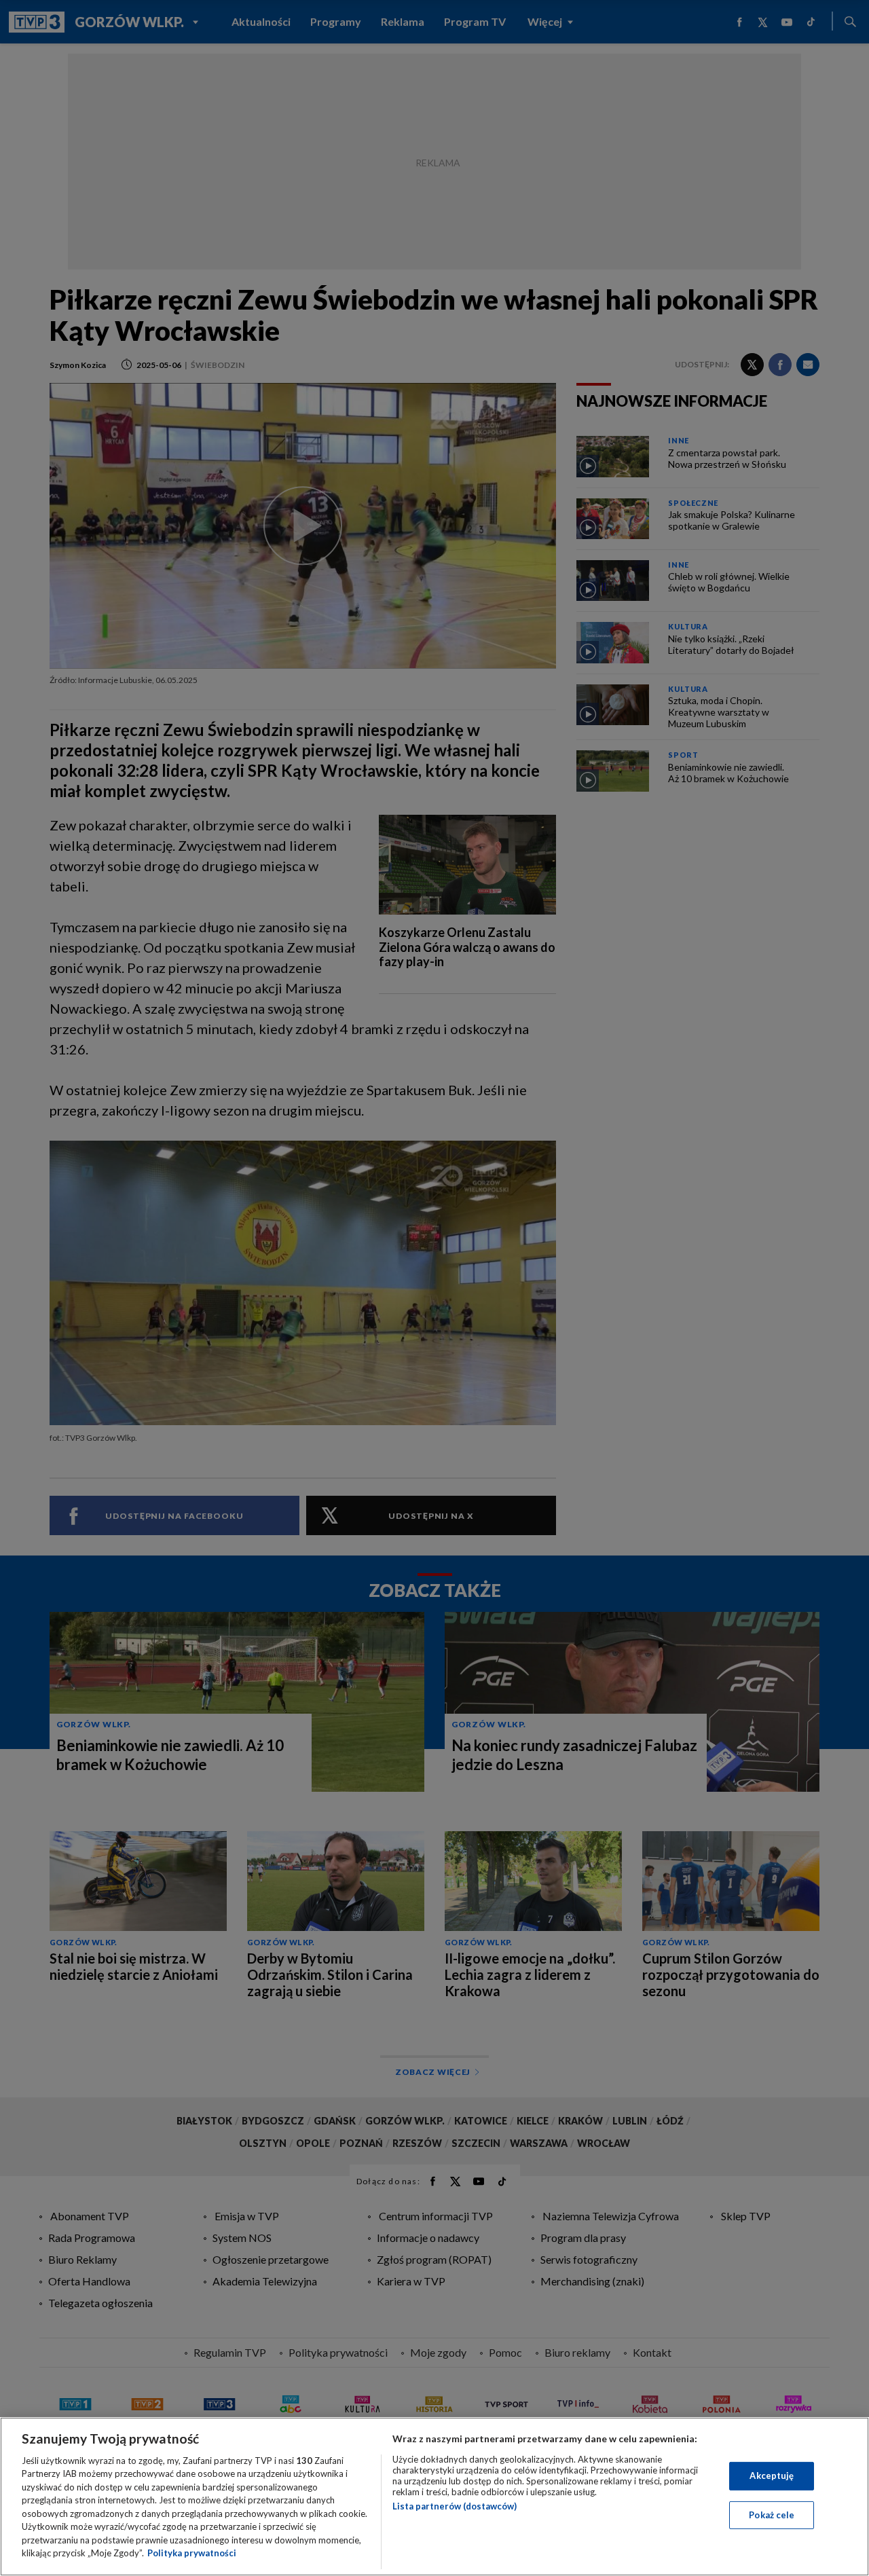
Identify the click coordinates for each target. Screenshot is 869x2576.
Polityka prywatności (192, 2553)
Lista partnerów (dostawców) (455, 2506)
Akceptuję (772, 2476)
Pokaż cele (772, 2514)
